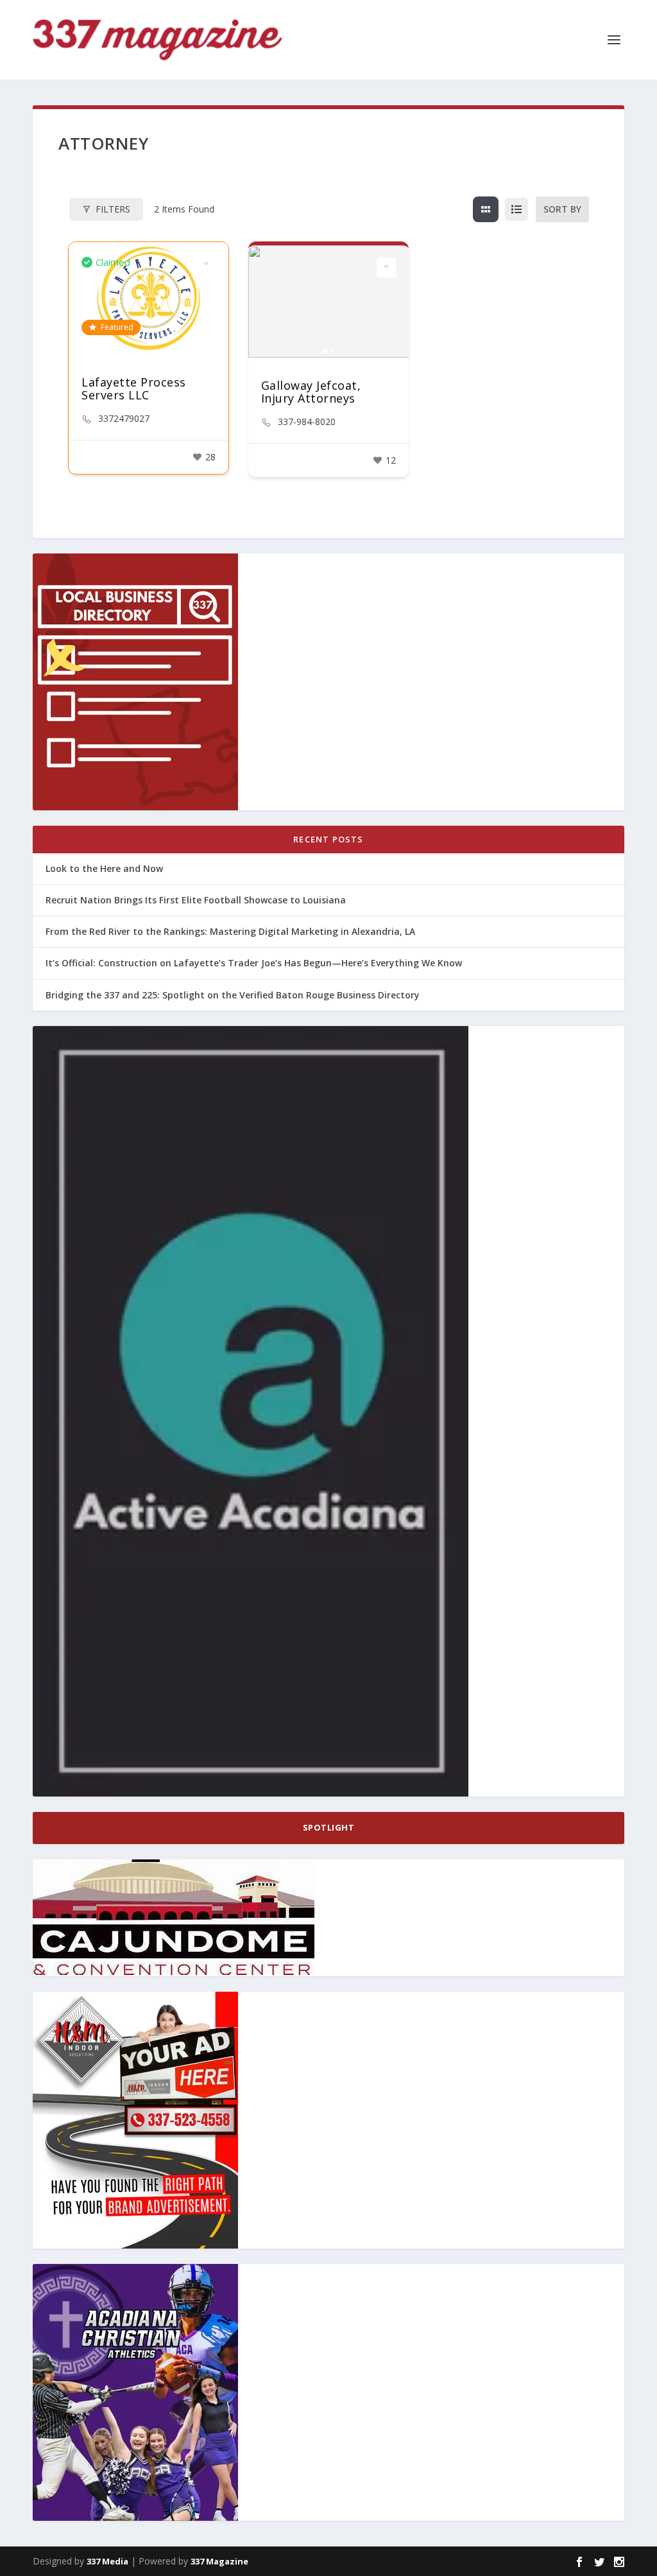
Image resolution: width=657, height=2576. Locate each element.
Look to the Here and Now (104, 868)
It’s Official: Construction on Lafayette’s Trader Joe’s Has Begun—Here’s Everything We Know (254, 963)
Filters (113, 209)
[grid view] (486, 209)
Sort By (562, 209)
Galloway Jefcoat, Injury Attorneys (311, 392)
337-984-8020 (307, 422)
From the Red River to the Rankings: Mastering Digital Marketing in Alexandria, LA (230, 931)
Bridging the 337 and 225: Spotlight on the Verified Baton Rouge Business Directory (233, 995)
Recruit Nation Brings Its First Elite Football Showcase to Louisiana (196, 900)
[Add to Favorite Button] (206, 265)
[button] (264, 301)
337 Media (107, 2561)
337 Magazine (219, 2561)
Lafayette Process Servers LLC (134, 388)
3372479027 (124, 419)
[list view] (516, 209)
